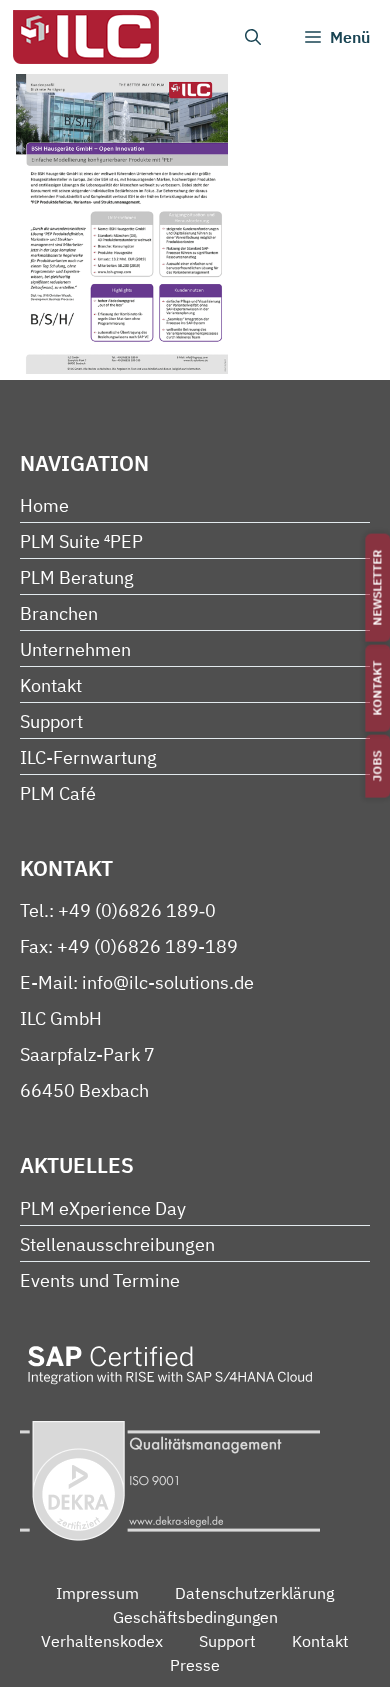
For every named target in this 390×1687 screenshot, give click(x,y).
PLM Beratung (77, 577)
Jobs (377, 766)
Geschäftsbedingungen (195, 1617)
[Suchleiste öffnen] (253, 37)
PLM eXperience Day (103, 1208)
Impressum (97, 1593)
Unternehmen (75, 649)
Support (51, 721)
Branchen (59, 613)
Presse (195, 1665)
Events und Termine (100, 1280)
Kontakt (377, 688)
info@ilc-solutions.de (168, 982)
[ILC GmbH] (85, 37)
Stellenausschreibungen (117, 1244)
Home (44, 505)
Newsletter (377, 588)
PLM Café (58, 793)
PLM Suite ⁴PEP (81, 541)
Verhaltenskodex (102, 1641)
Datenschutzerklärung (254, 1593)
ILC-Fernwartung (88, 757)
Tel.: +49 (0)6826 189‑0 (118, 910)
